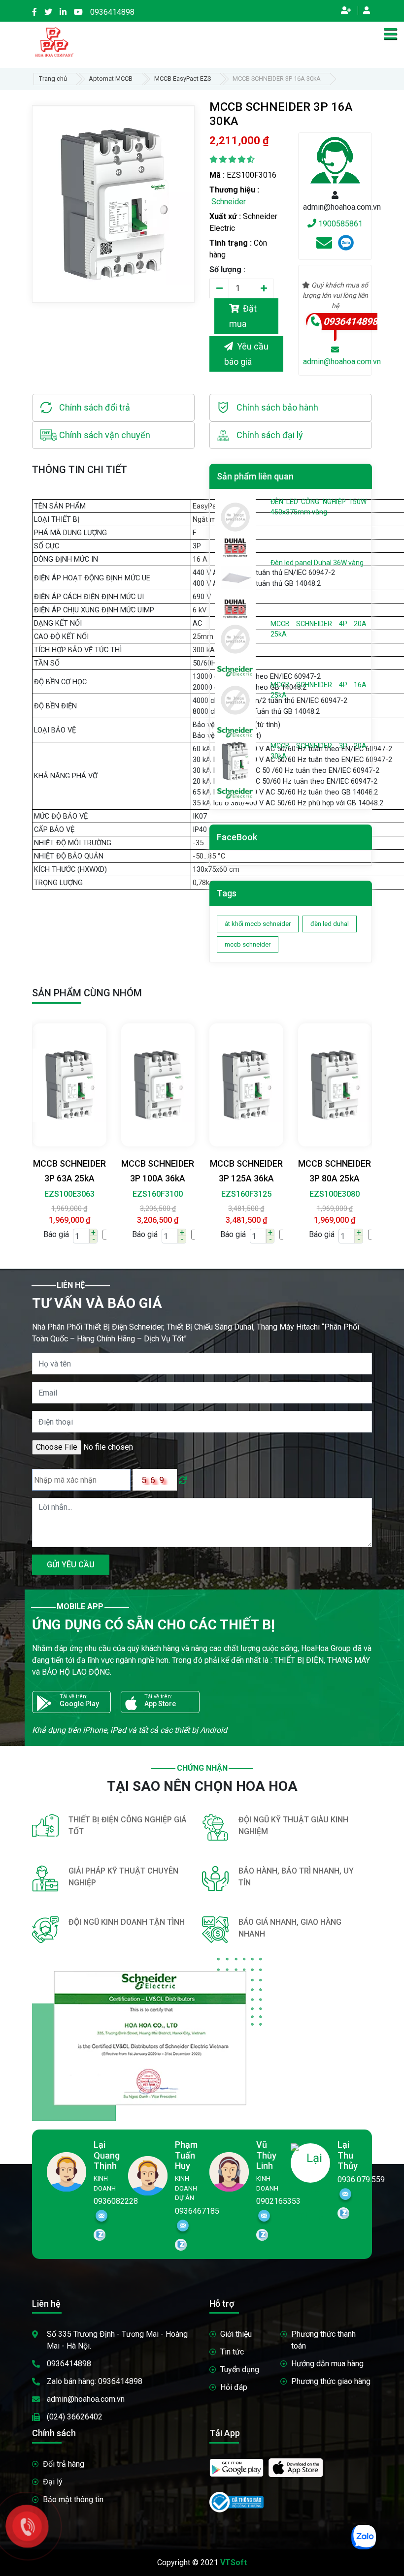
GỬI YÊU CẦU (71, 1565)
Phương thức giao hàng (331, 2381)
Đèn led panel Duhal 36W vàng (317, 563)
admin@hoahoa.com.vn (86, 2399)
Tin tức (232, 2352)
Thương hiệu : (234, 190)
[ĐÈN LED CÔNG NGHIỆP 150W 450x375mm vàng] (235, 516)
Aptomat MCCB (111, 79)
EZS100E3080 (335, 1194)
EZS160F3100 (158, 1194)
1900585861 (339, 224)
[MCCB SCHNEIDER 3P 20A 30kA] (235, 761)
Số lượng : (227, 270)
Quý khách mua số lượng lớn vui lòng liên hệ (336, 295)
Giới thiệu (236, 2334)
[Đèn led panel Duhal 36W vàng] (235, 577)
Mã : (217, 175)
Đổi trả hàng (64, 2464)
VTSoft (234, 2562)
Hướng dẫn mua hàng (327, 2364)
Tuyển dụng (240, 2369)
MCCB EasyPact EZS (183, 79)
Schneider (229, 202)
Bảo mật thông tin (73, 2499)
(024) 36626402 (75, 2417)
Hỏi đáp (234, 2387)
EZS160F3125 (246, 1194)
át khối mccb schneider (258, 924)
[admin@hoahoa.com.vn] (324, 246)
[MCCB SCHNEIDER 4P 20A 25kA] (235, 638)
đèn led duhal (330, 924)
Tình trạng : (231, 243)
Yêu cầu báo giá (246, 354)
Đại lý (53, 2482)
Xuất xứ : (225, 216)
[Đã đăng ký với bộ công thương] (236, 2501)
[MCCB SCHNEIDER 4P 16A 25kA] (235, 700)
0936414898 (112, 12)
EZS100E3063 (69, 1194)
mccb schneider (248, 944)
